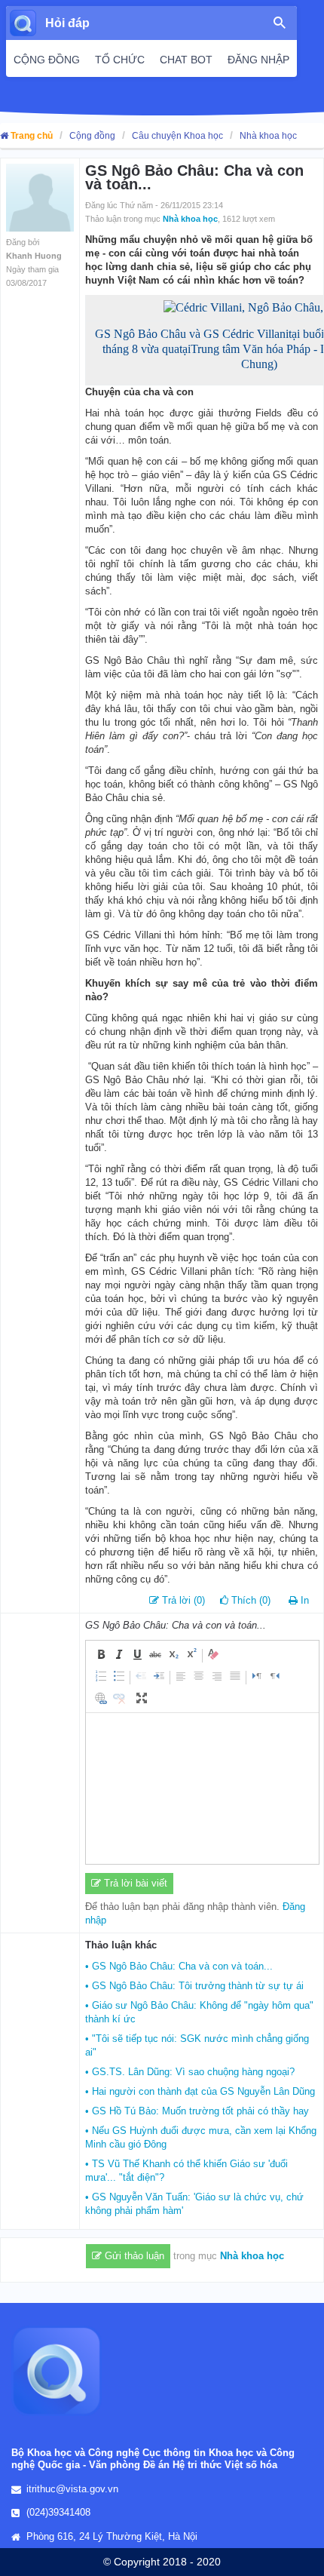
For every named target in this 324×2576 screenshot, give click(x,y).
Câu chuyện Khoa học (177, 136)
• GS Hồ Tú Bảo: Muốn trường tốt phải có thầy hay (197, 2111)
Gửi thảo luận (133, 2256)
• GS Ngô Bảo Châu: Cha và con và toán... (179, 1966)
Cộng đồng (92, 136)
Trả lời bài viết (134, 1883)
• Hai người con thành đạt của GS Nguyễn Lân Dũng (200, 2091)
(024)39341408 (58, 2512)
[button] (101, 1654)
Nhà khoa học (268, 136)
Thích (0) (249, 1600)
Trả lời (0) (182, 1600)
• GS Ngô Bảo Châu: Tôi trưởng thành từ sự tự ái (194, 1986)
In (305, 1600)
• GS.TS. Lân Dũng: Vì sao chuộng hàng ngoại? (190, 2072)
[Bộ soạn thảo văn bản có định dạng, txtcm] (202, 1788)
